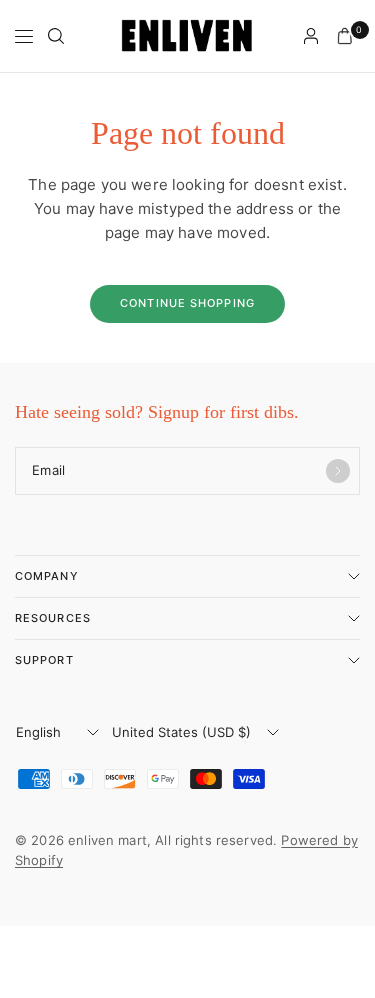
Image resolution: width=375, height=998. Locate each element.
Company (47, 576)
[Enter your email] (338, 471)
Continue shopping (187, 303)
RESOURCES (53, 618)
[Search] (56, 36)
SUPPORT (44, 660)
